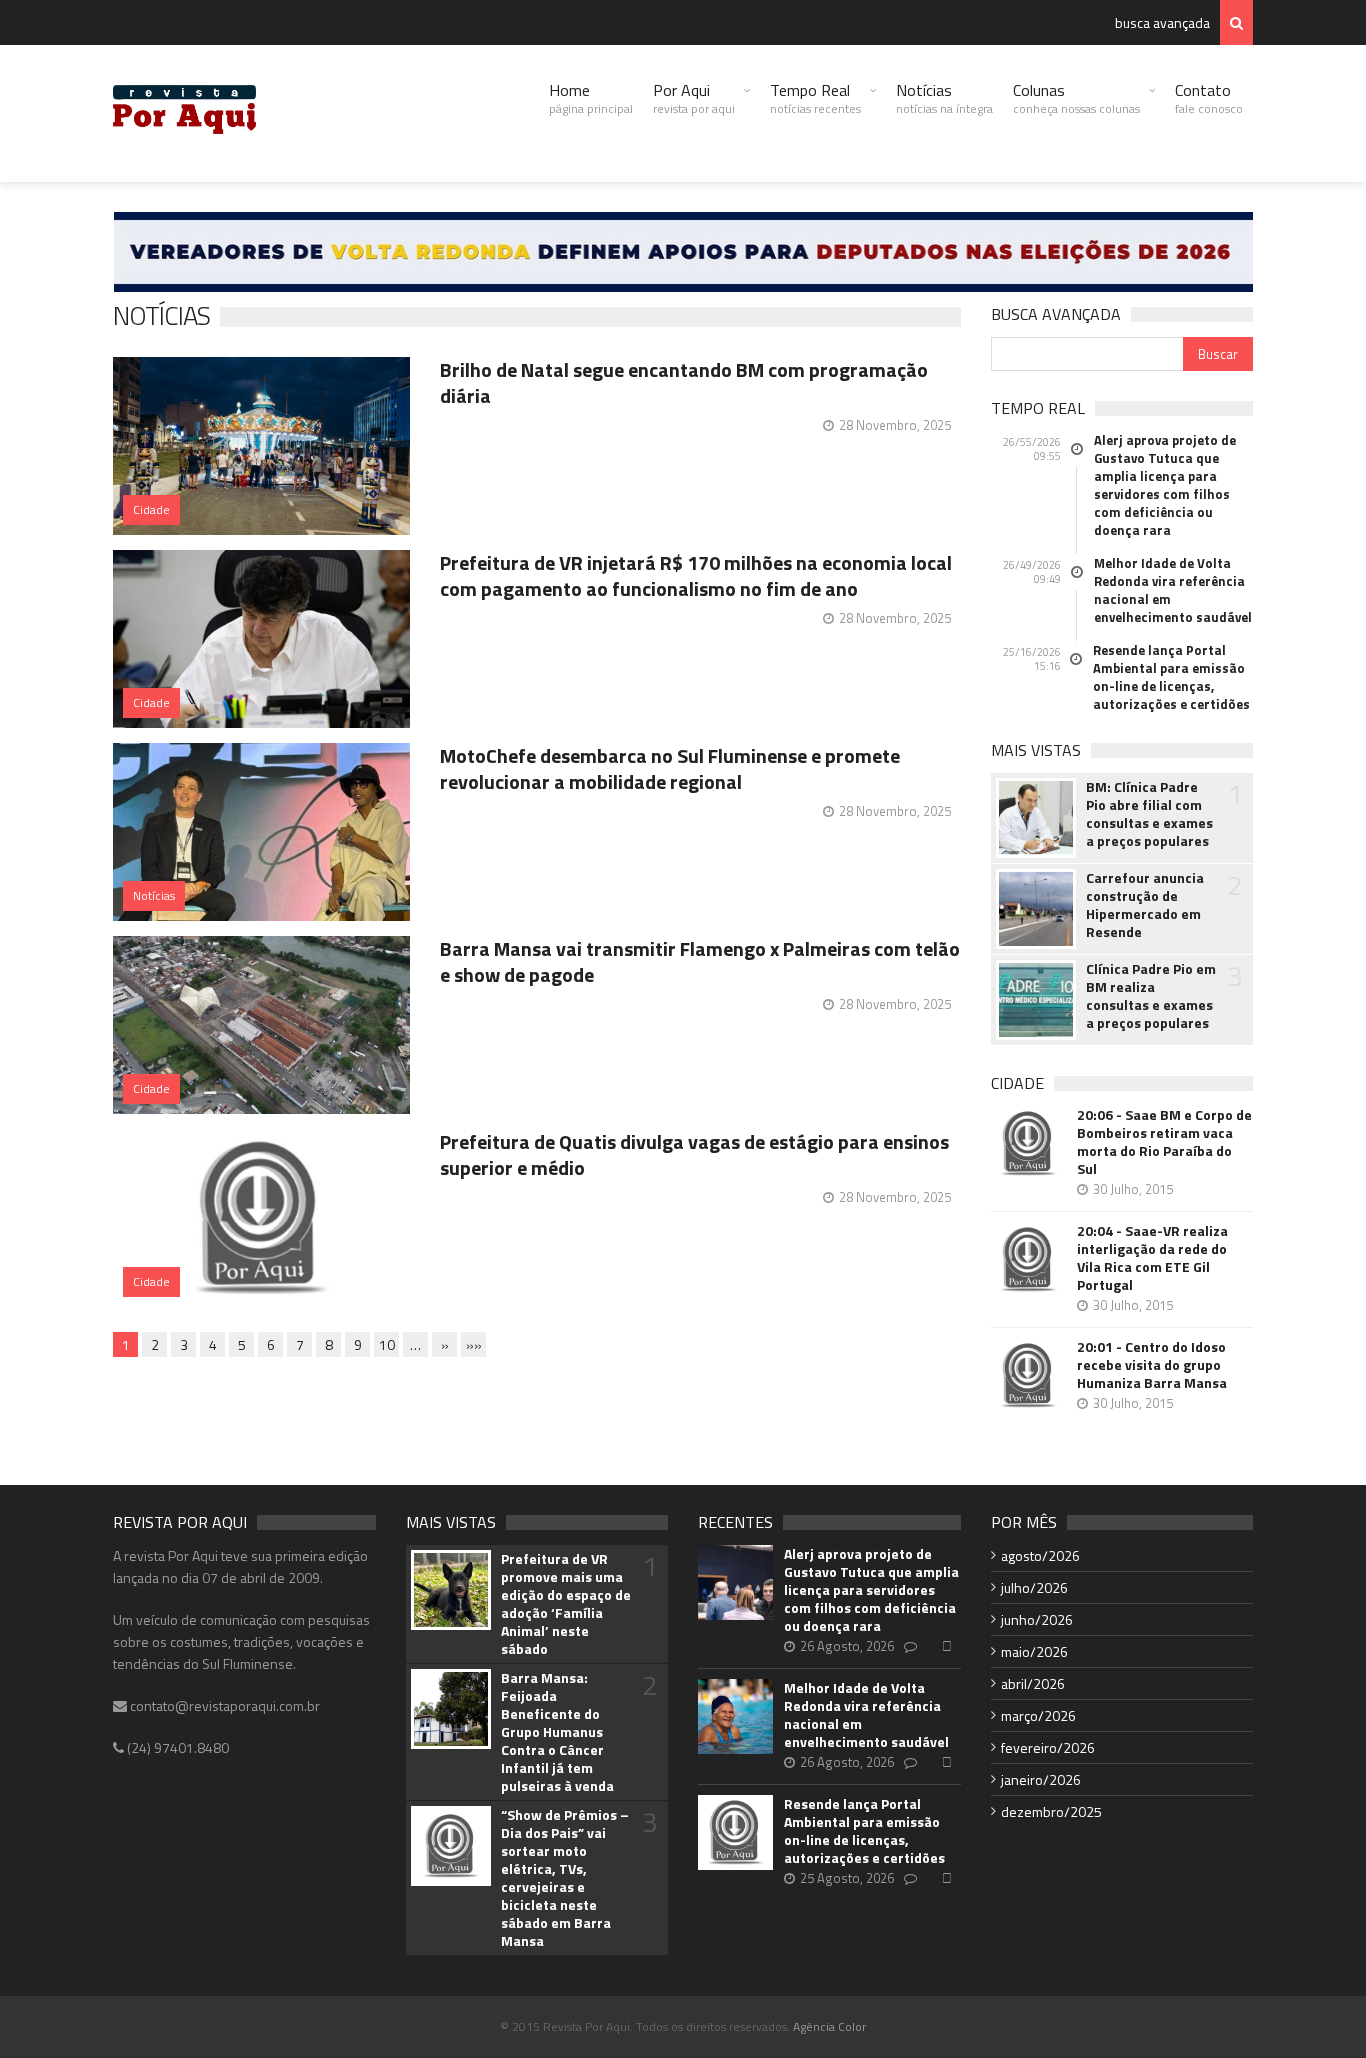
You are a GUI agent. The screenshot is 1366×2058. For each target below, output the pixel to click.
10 (387, 1344)
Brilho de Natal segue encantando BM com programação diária (684, 382)
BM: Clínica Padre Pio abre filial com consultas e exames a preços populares (1149, 814)
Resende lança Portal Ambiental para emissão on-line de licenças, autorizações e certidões (1171, 677)
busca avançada (1162, 22)
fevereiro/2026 (1048, 1747)
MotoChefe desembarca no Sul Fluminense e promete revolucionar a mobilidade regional (670, 768)
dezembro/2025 (1051, 1811)
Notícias (944, 98)
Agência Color (829, 2026)
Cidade (151, 509)
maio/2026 (1034, 1651)
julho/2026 (1034, 1587)
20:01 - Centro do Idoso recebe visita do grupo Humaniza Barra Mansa (1152, 1365)
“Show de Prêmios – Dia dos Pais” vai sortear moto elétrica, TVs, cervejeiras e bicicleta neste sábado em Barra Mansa (565, 1878)
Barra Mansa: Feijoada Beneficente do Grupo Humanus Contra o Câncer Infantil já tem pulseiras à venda (557, 1732)
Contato (1209, 98)
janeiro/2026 (1041, 1779)
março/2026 (1038, 1715)
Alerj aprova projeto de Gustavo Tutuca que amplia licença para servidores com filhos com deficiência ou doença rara (1165, 485)
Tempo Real (815, 98)
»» (474, 1344)
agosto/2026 (1040, 1555)
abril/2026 (1033, 1683)
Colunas (1076, 98)
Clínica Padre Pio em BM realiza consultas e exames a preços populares (1151, 996)
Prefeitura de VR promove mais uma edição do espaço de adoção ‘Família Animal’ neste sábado (566, 1604)
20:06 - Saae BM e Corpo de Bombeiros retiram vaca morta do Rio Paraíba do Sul (1164, 1142)
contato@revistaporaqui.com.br (223, 1705)
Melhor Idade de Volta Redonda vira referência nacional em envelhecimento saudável (1173, 590)
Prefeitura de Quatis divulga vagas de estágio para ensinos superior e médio (694, 1154)
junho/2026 (1037, 1619)
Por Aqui (694, 98)
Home (591, 98)
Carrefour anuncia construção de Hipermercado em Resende (1145, 905)
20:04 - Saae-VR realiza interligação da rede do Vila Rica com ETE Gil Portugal (1152, 1258)
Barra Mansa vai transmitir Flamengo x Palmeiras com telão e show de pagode (700, 961)
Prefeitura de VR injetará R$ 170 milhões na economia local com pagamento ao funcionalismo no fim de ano (696, 575)
